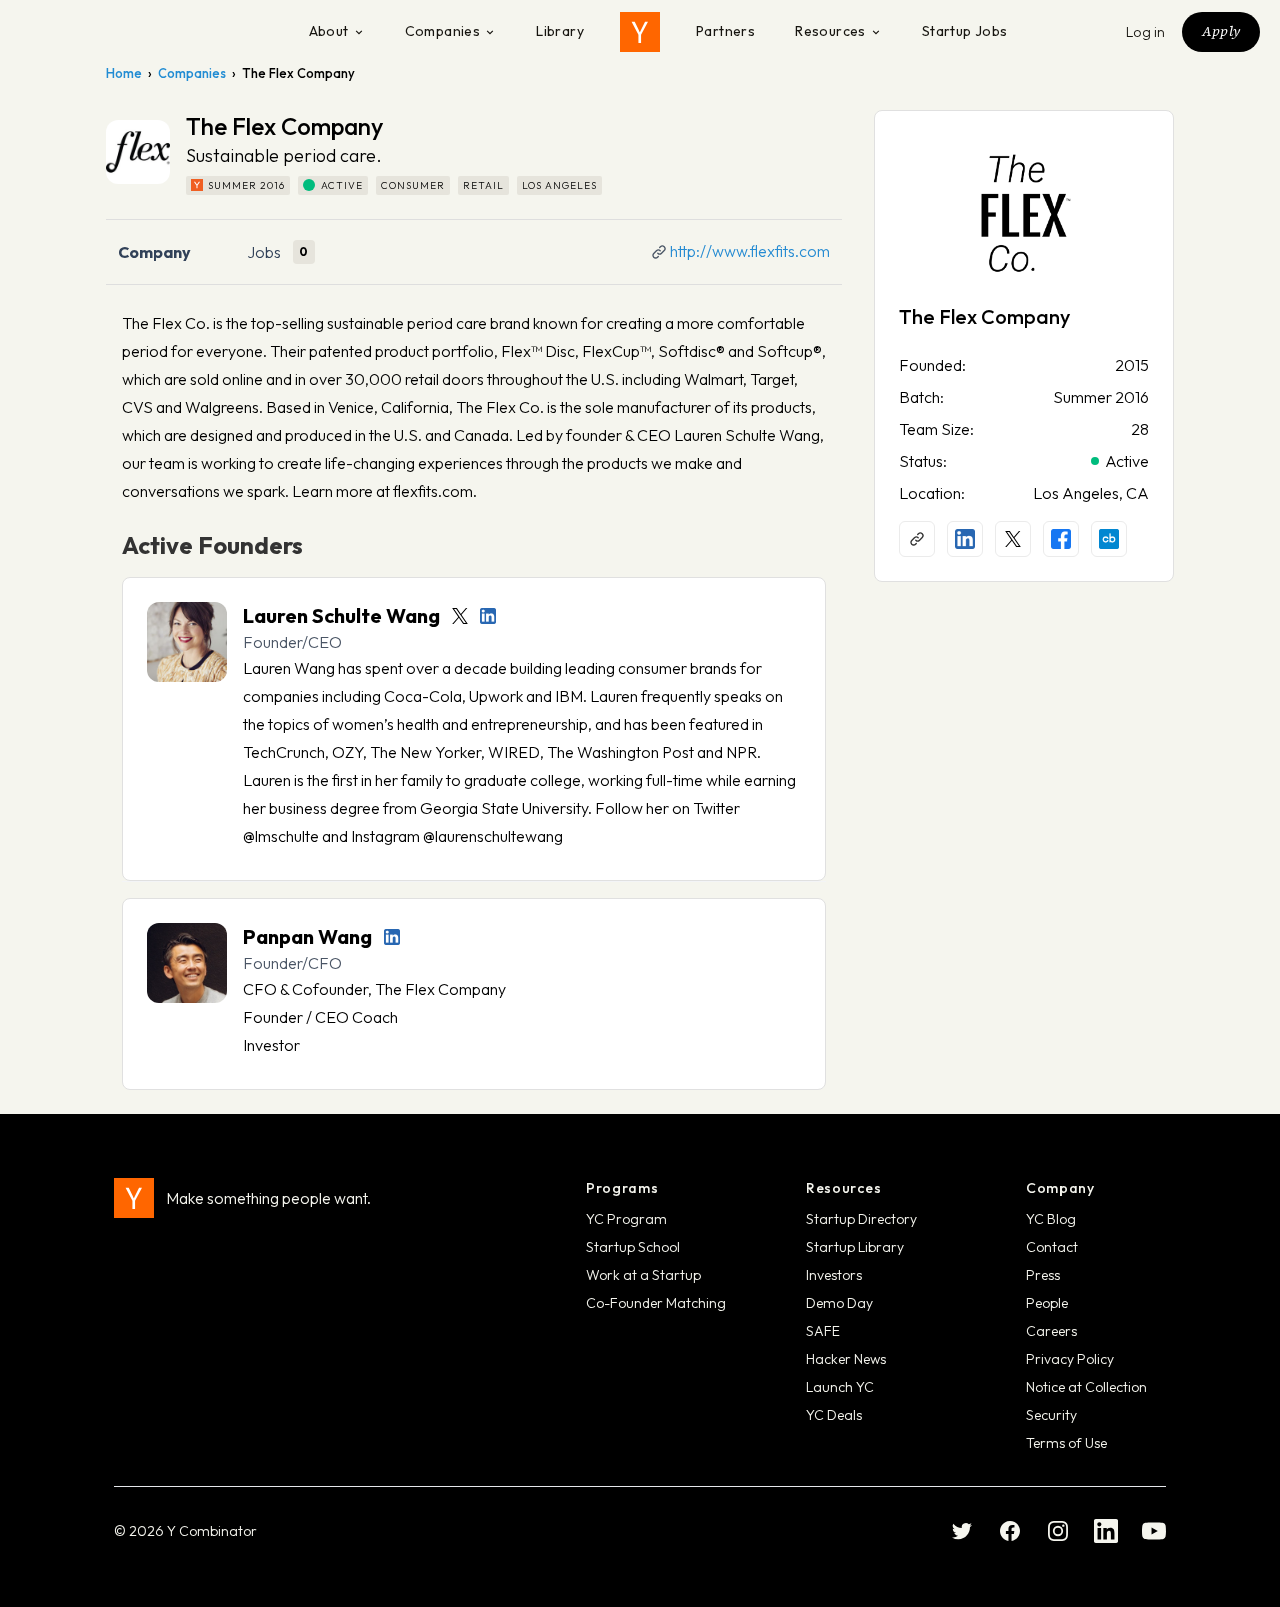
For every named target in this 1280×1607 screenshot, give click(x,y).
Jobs (264, 252)
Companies (443, 31)
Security (1051, 1415)
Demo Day (839, 1303)
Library (560, 31)
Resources (830, 31)
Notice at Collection (1086, 1387)
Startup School (633, 1247)
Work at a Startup (643, 1275)
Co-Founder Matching (656, 1303)
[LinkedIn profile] (488, 616)
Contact (1052, 1247)
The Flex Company (984, 316)
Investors (834, 1275)
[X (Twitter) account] (1013, 539)
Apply (1221, 31)
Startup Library (855, 1247)
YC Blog (1051, 1219)
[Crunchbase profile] (1109, 539)
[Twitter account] (460, 616)
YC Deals (834, 1415)
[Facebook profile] (1061, 539)
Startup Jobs (965, 31)
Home (124, 73)
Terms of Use (1066, 1443)
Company (154, 252)
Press (1043, 1275)
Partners (725, 31)
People (1047, 1303)
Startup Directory (861, 1219)
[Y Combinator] (640, 32)
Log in (1146, 32)
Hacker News (846, 1359)
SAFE (823, 1331)
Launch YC (840, 1387)
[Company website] (917, 539)
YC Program (626, 1219)
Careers (1051, 1331)
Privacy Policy (1070, 1359)
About (329, 31)
